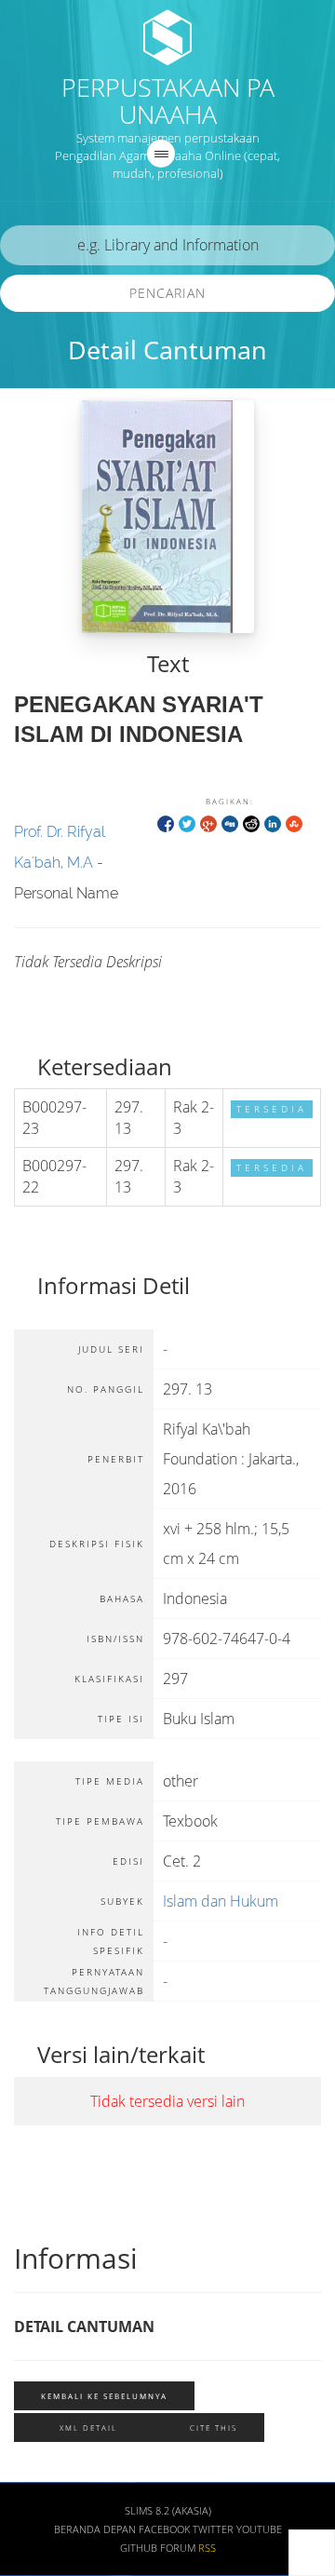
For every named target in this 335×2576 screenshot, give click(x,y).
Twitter (213, 2529)
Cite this (214, 2428)
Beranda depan (95, 2529)
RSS (207, 2548)
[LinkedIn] (273, 823)
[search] (167, 245)
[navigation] (161, 154)
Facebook (164, 2529)
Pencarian (167, 293)
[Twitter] (187, 823)
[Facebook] (166, 823)
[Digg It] (230, 823)
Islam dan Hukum (221, 1901)
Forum (178, 2548)
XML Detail (88, 2428)
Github (139, 2548)
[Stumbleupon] (294, 823)
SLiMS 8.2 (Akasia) (168, 2511)
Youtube (259, 2529)
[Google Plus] (208, 823)
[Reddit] (251, 823)
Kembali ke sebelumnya (104, 2396)
